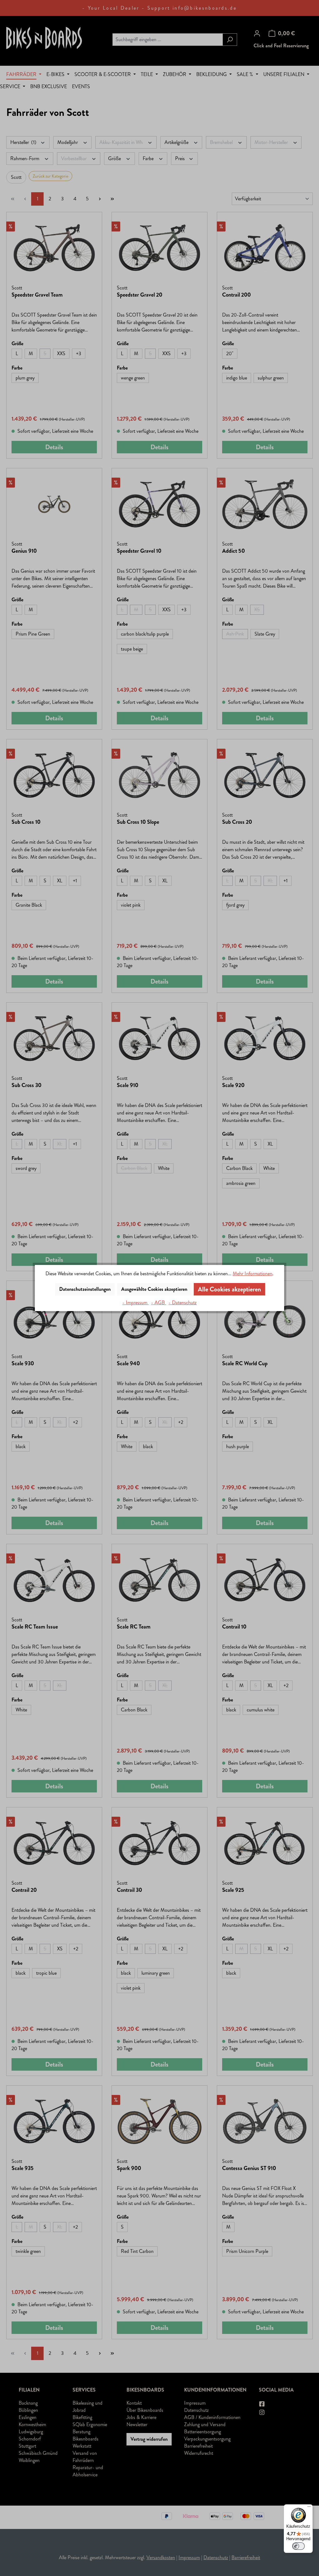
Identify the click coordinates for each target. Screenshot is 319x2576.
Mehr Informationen (252, 1274)
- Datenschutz (183, 1302)
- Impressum (136, 1302)
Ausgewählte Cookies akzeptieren (154, 1289)
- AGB (159, 1302)
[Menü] (309, 2508)
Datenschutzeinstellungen (85, 1289)
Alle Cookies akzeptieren (229, 1289)
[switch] (298, 2546)
